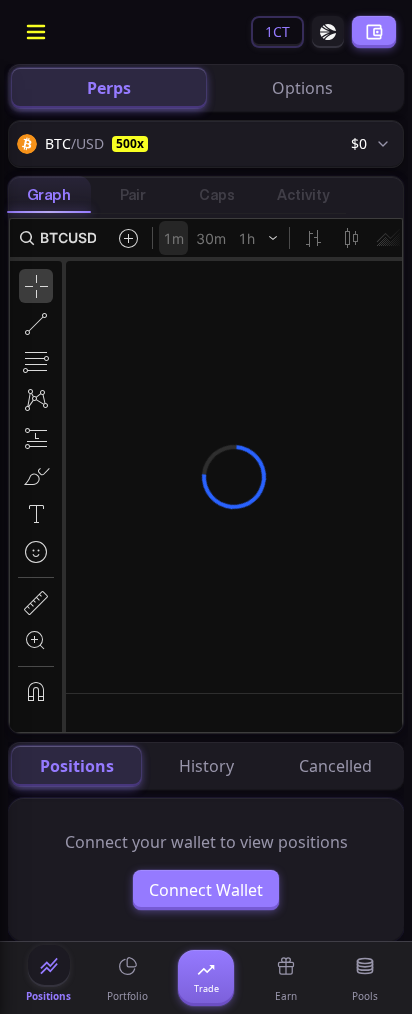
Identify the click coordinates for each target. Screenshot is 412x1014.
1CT (277, 31)
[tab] (109, 88)
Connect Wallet (206, 890)
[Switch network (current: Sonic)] (328, 32)
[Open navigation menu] (36, 32)
